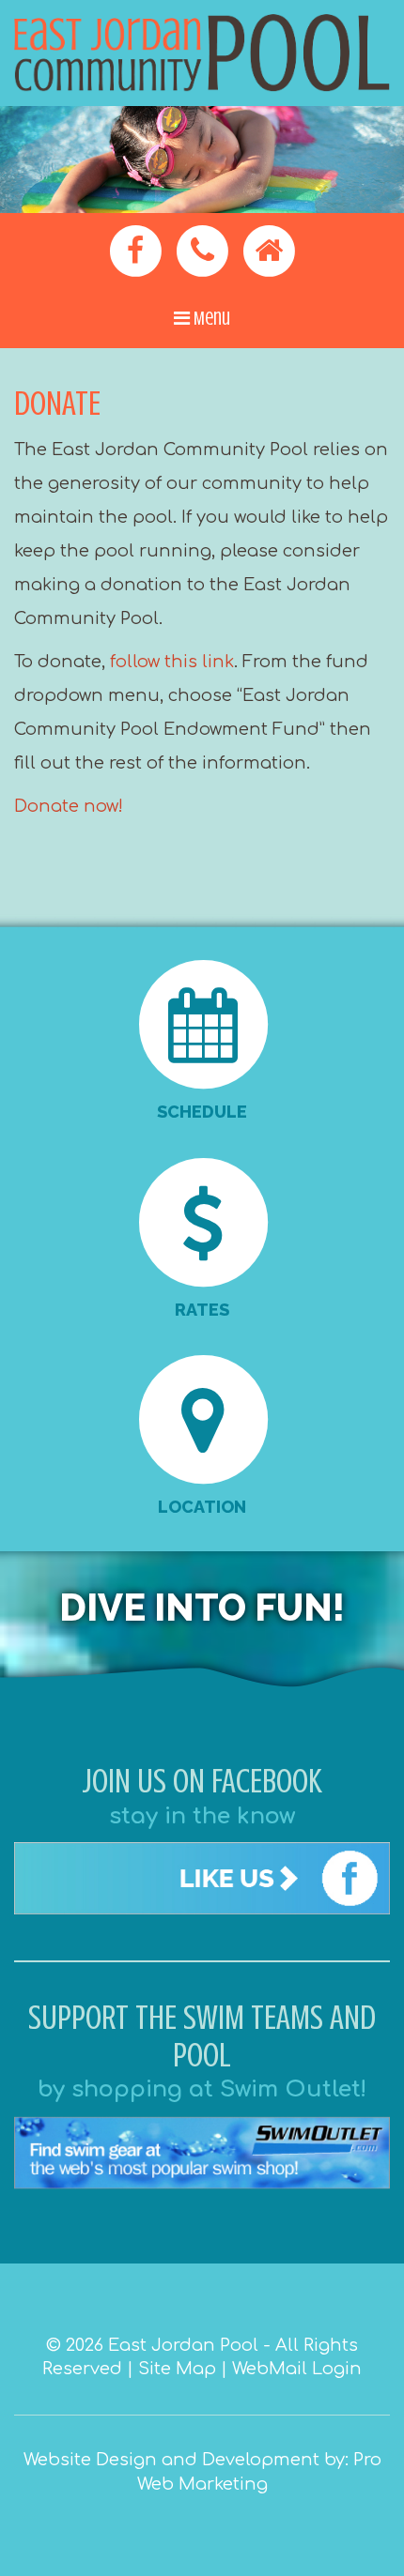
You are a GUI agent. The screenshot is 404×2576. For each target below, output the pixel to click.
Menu (210, 319)
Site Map (177, 2369)
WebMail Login (297, 2369)
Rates (202, 1310)
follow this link (172, 662)
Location (202, 1507)
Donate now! (69, 806)
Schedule (202, 1112)
